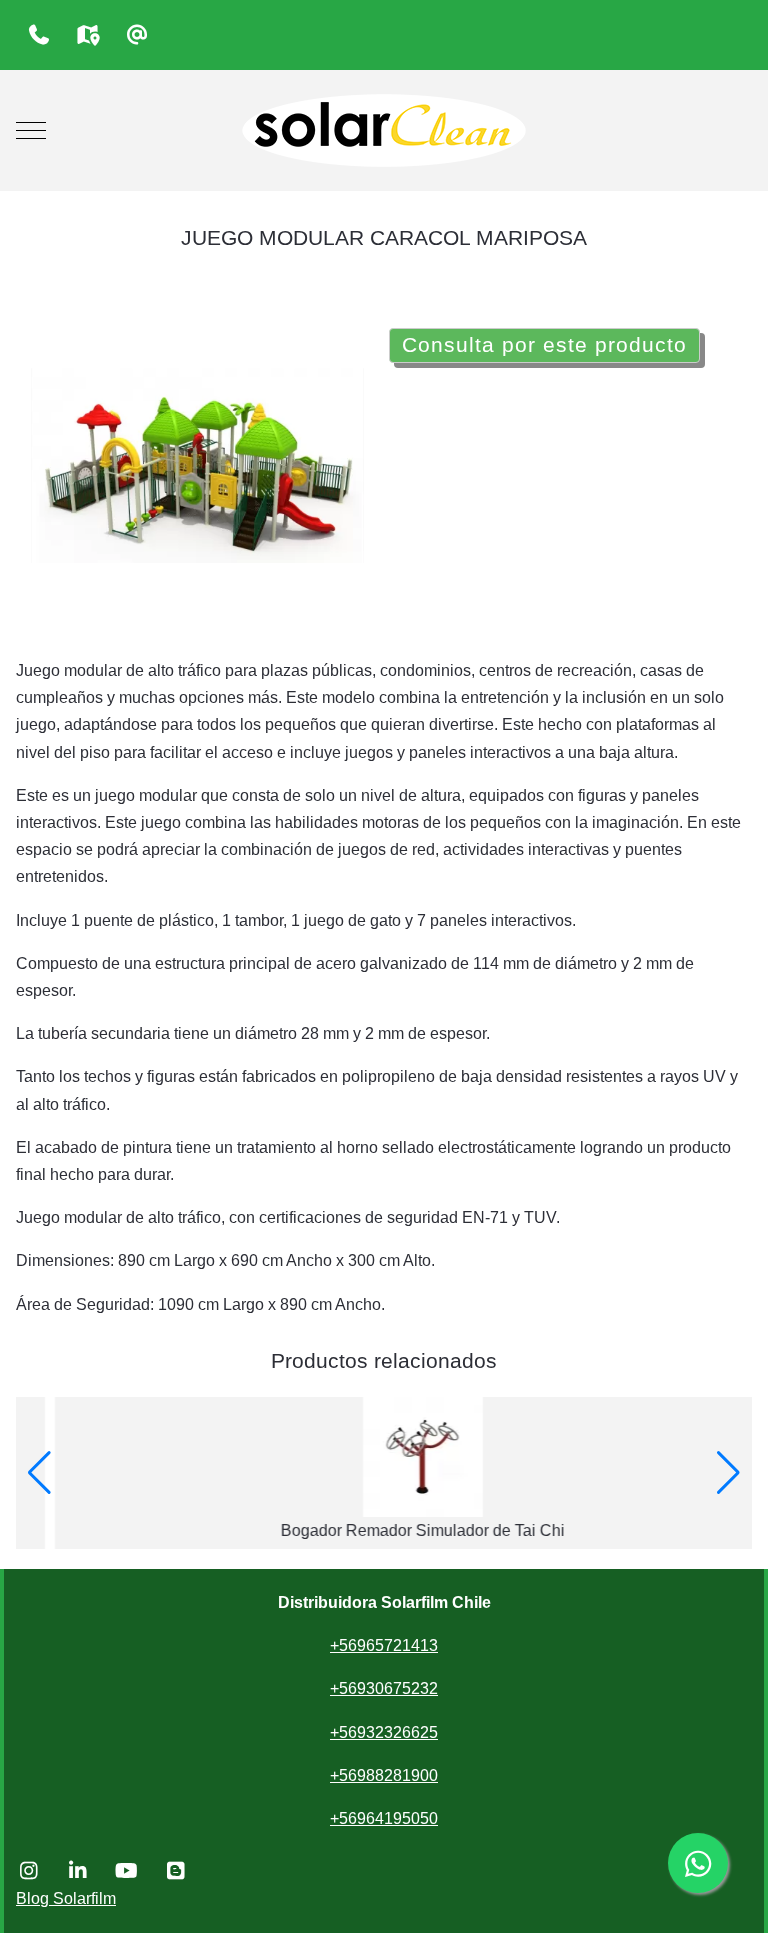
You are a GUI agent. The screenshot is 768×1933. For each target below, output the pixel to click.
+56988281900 (384, 1775)
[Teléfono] (38, 35)
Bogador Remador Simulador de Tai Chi (384, 1530)
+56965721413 (384, 1645)
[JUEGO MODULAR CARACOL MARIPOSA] (197, 464)
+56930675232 (384, 1688)
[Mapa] (87, 35)
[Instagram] (28, 1871)
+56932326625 (384, 1732)
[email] (136, 35)
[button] (39, 1473)
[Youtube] (126, 1871)
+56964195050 (384, 1818)
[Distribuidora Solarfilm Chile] (384, 130)
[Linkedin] (77, 1871)
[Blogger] (175, 1871)
